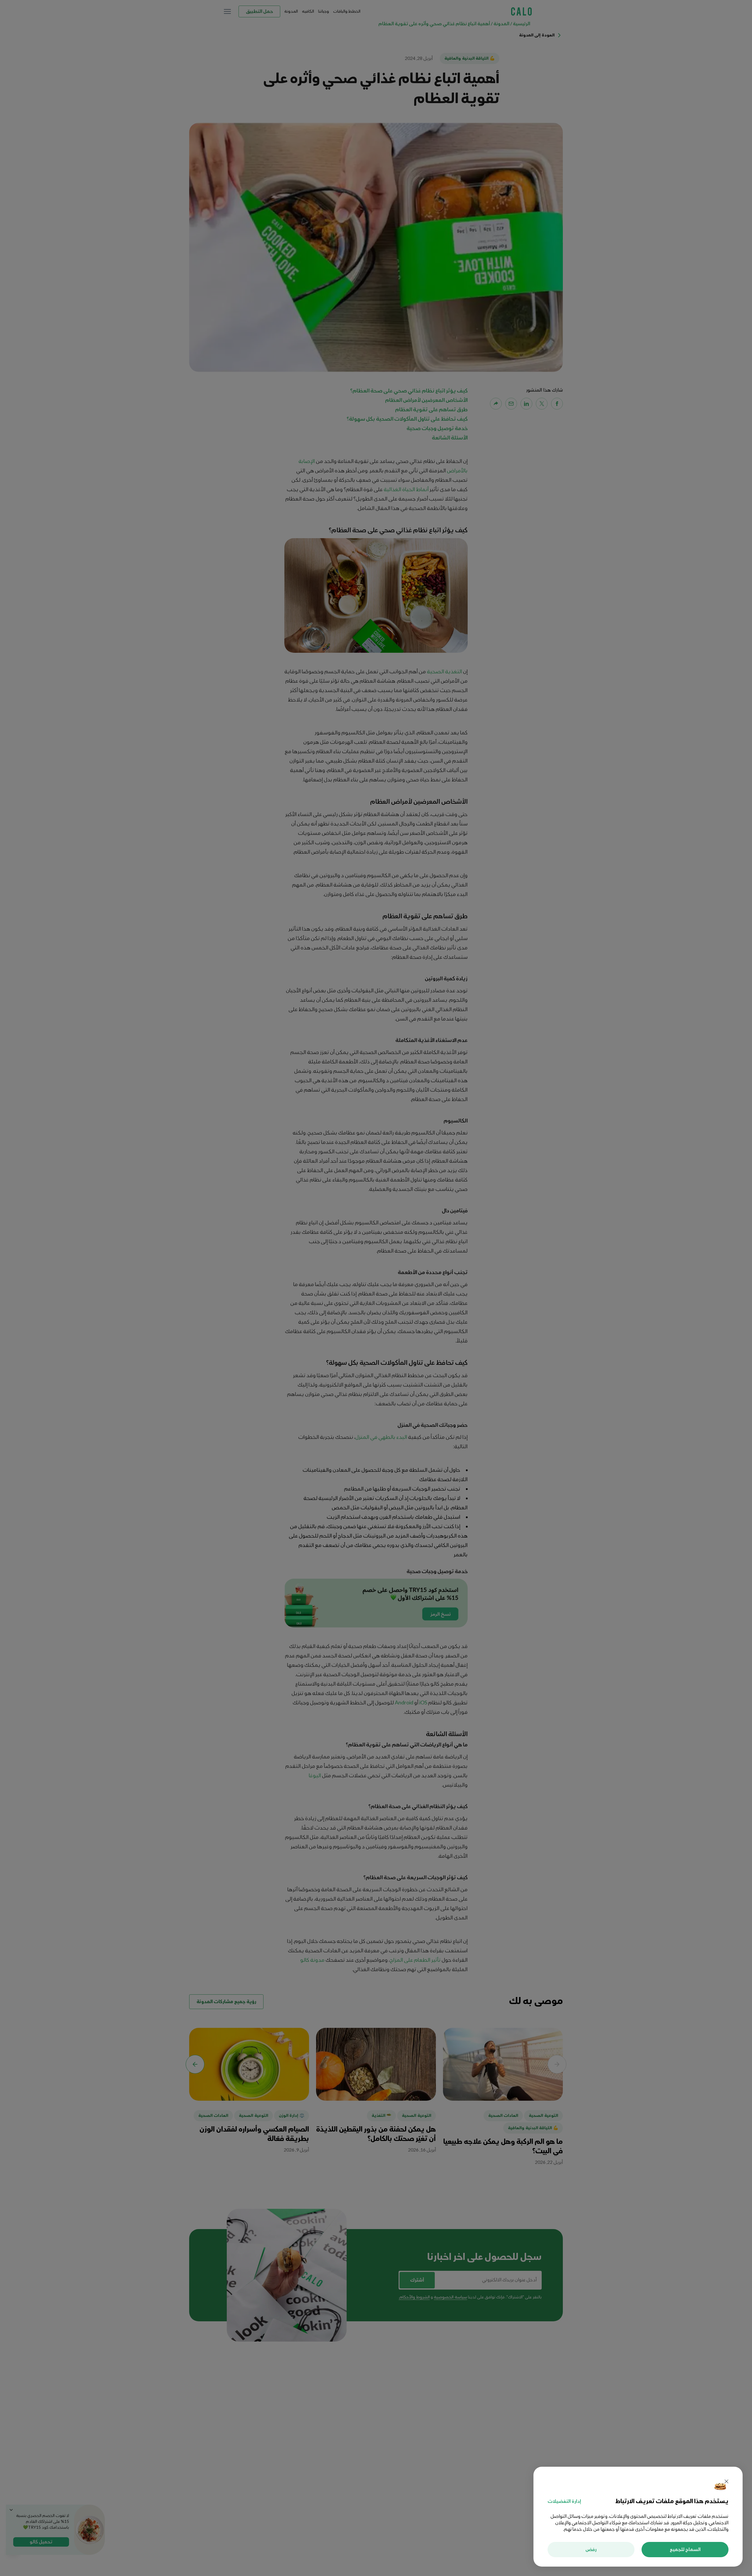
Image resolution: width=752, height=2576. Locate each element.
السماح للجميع (685, 2550)
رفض (591, 2550)
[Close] (726, 2482)
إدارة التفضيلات (564, 2501)
